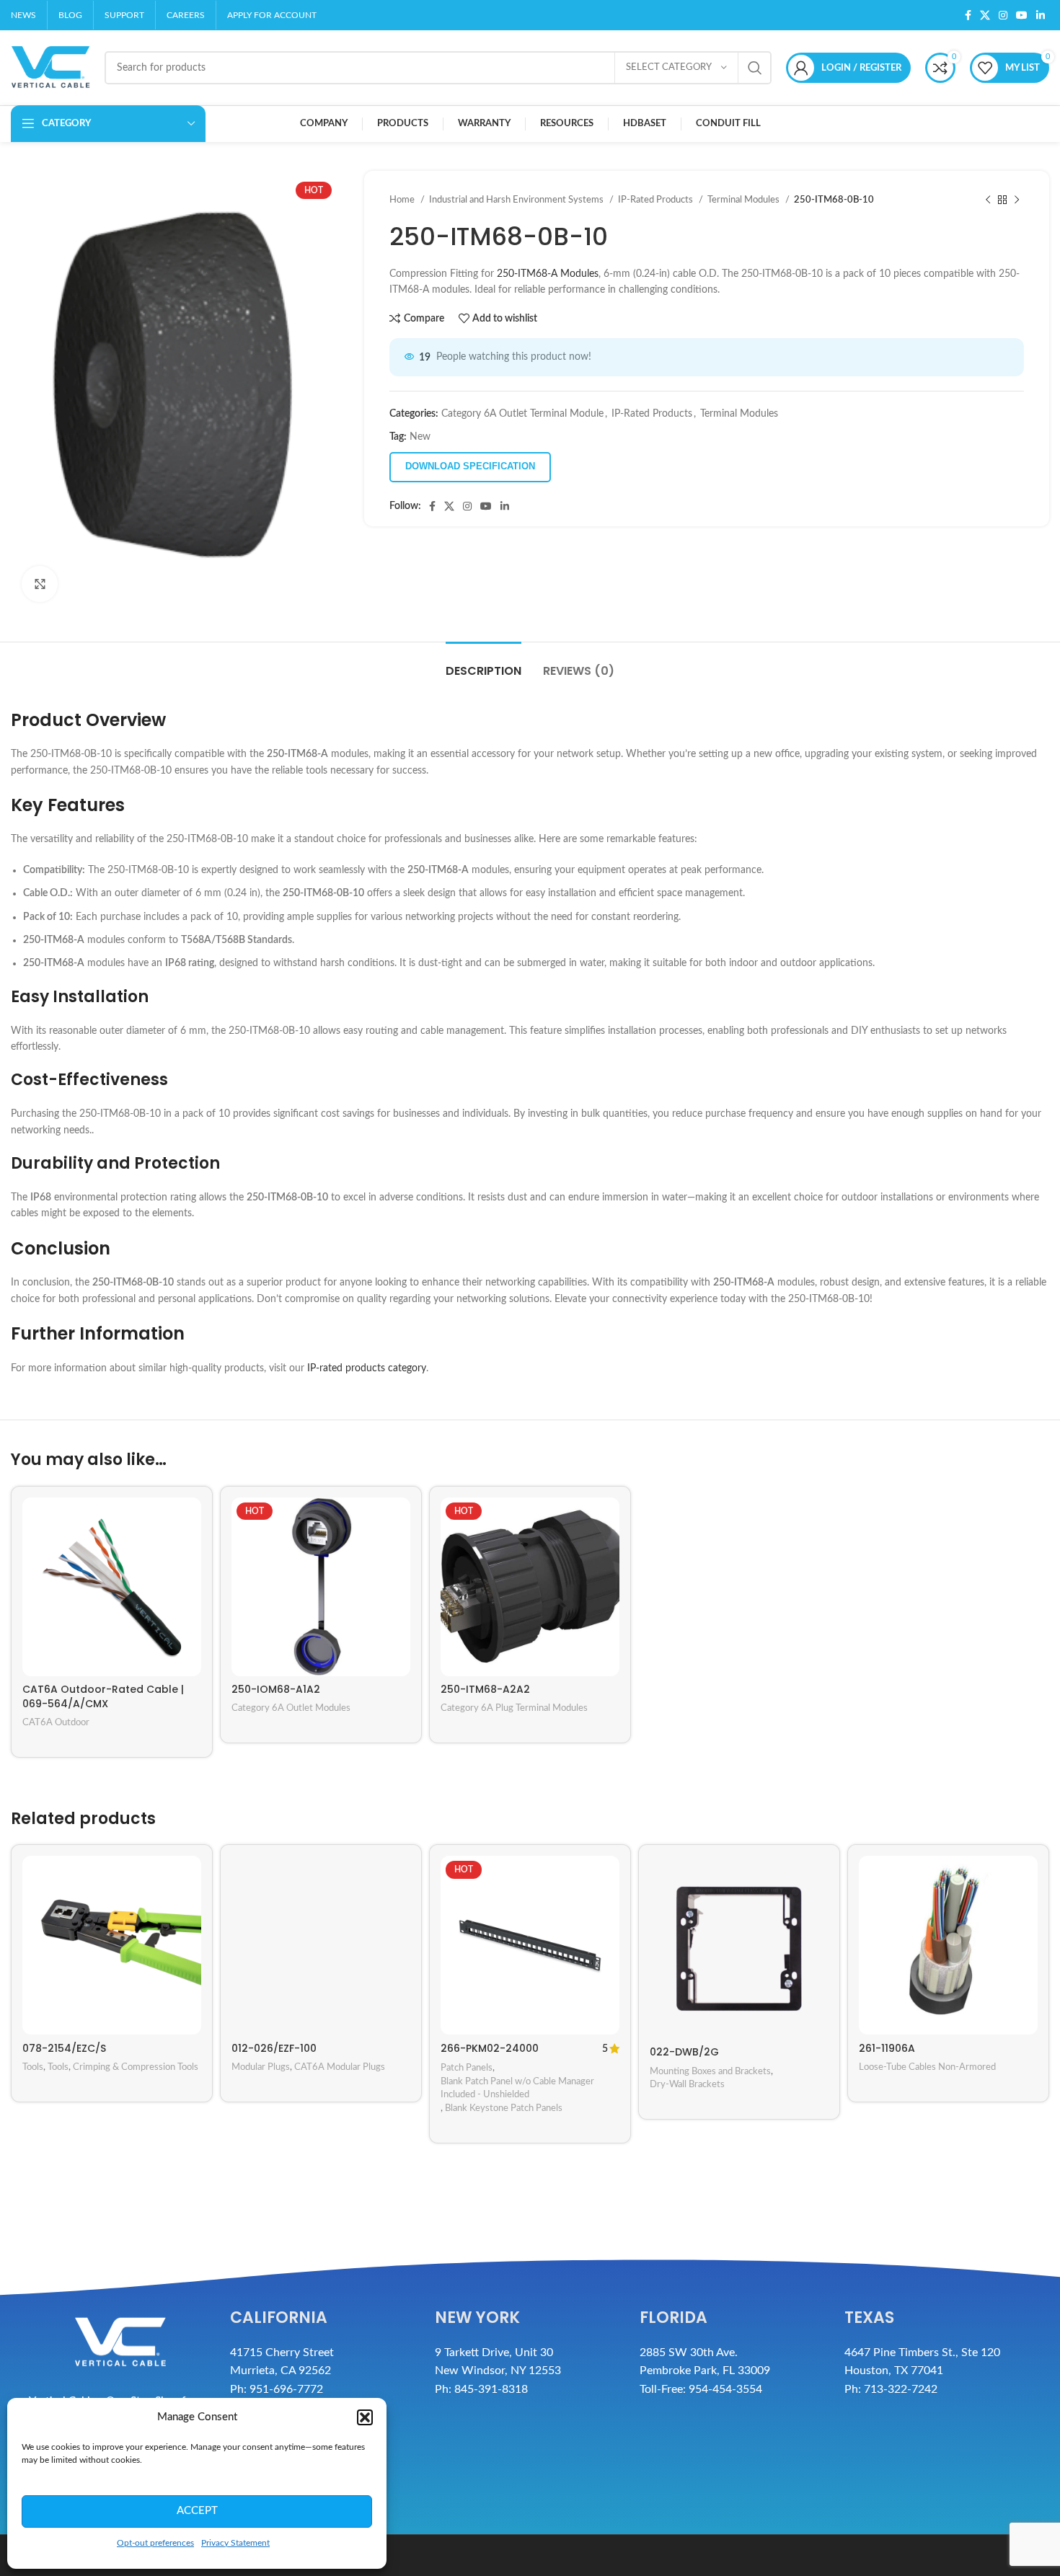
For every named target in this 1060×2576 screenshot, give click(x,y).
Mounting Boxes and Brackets (710, 2071)
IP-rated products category (367, 1368)
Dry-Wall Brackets (687, 2084)
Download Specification (470, 466)
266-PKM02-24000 (490, 2048)
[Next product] (1017, 200)
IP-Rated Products (657, 200)
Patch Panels (467, 2068)
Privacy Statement (235, 2543)
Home (403, 200)
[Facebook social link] (968, 15)
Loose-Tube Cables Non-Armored (927, 2067)
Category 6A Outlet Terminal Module (522, 414)
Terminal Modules (745, 200)
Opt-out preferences (155, 2543)
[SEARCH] (755, 68)
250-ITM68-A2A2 (485, 1689)
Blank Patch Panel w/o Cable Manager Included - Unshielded (517, 2088)
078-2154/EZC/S (64, 2048)
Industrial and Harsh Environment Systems (517, 200)
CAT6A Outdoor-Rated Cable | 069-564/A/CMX (103, 1696)
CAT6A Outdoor (56, 1722)
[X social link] (985, 15)
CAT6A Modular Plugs (340, 2067)
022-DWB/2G (684, 2052)
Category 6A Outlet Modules (291, 1708)
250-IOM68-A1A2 (276, 1689)
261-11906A (887, 2048)
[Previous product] (988, 200)
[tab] (483, 664)
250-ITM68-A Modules (548, 274)
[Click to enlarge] (40, 584)
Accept (197, 2511)
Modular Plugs (261, 2067)
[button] (365, 2417)
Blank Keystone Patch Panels (504, 2108)
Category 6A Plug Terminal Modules (514, 1708)
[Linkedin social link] (1041, 15)
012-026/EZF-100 (274, 2048)
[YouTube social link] (1022, 15)
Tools (33, 2067)
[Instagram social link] (1003, 15)
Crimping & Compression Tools (136, 2067)
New (420, 437)
